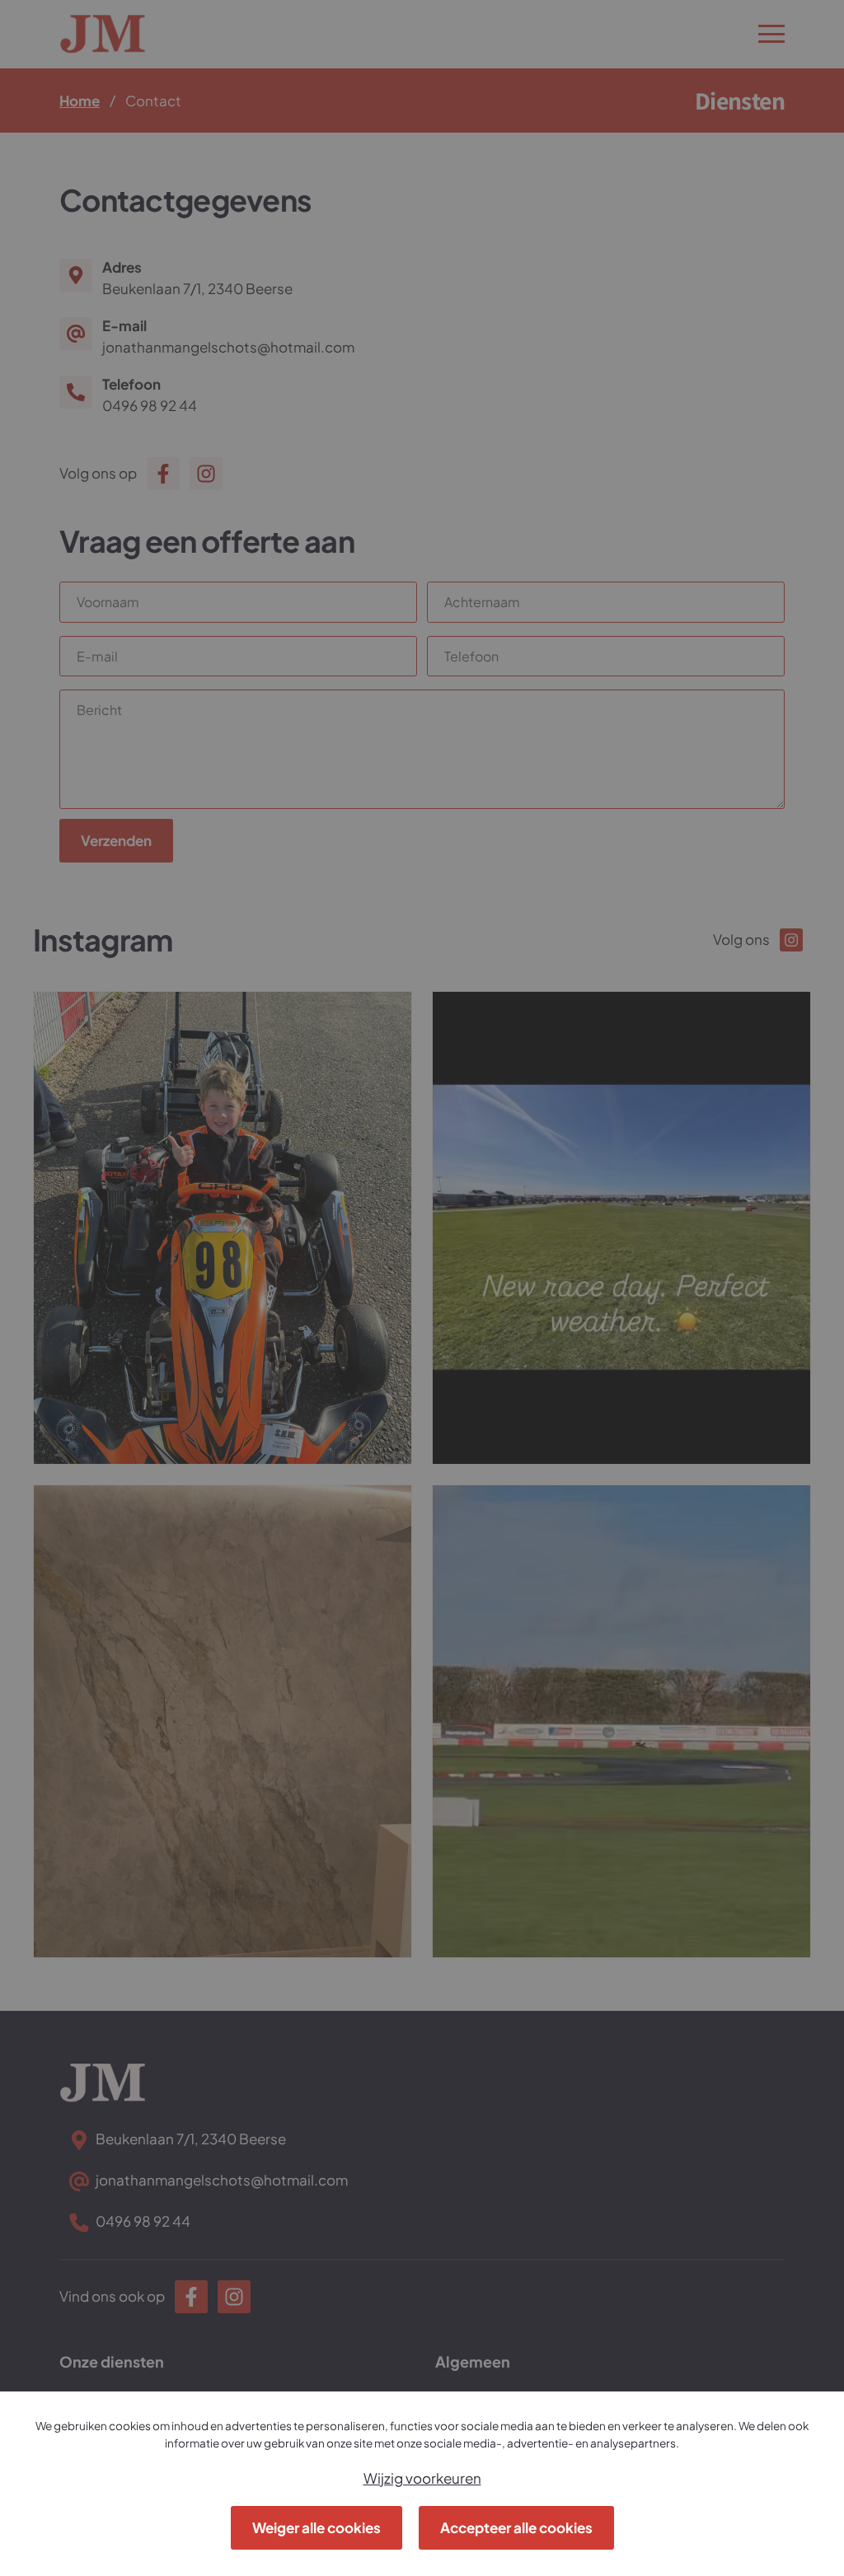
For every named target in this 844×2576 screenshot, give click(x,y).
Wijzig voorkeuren (422, 2478)
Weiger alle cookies (316, 2527)
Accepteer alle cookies (516, 2527)
